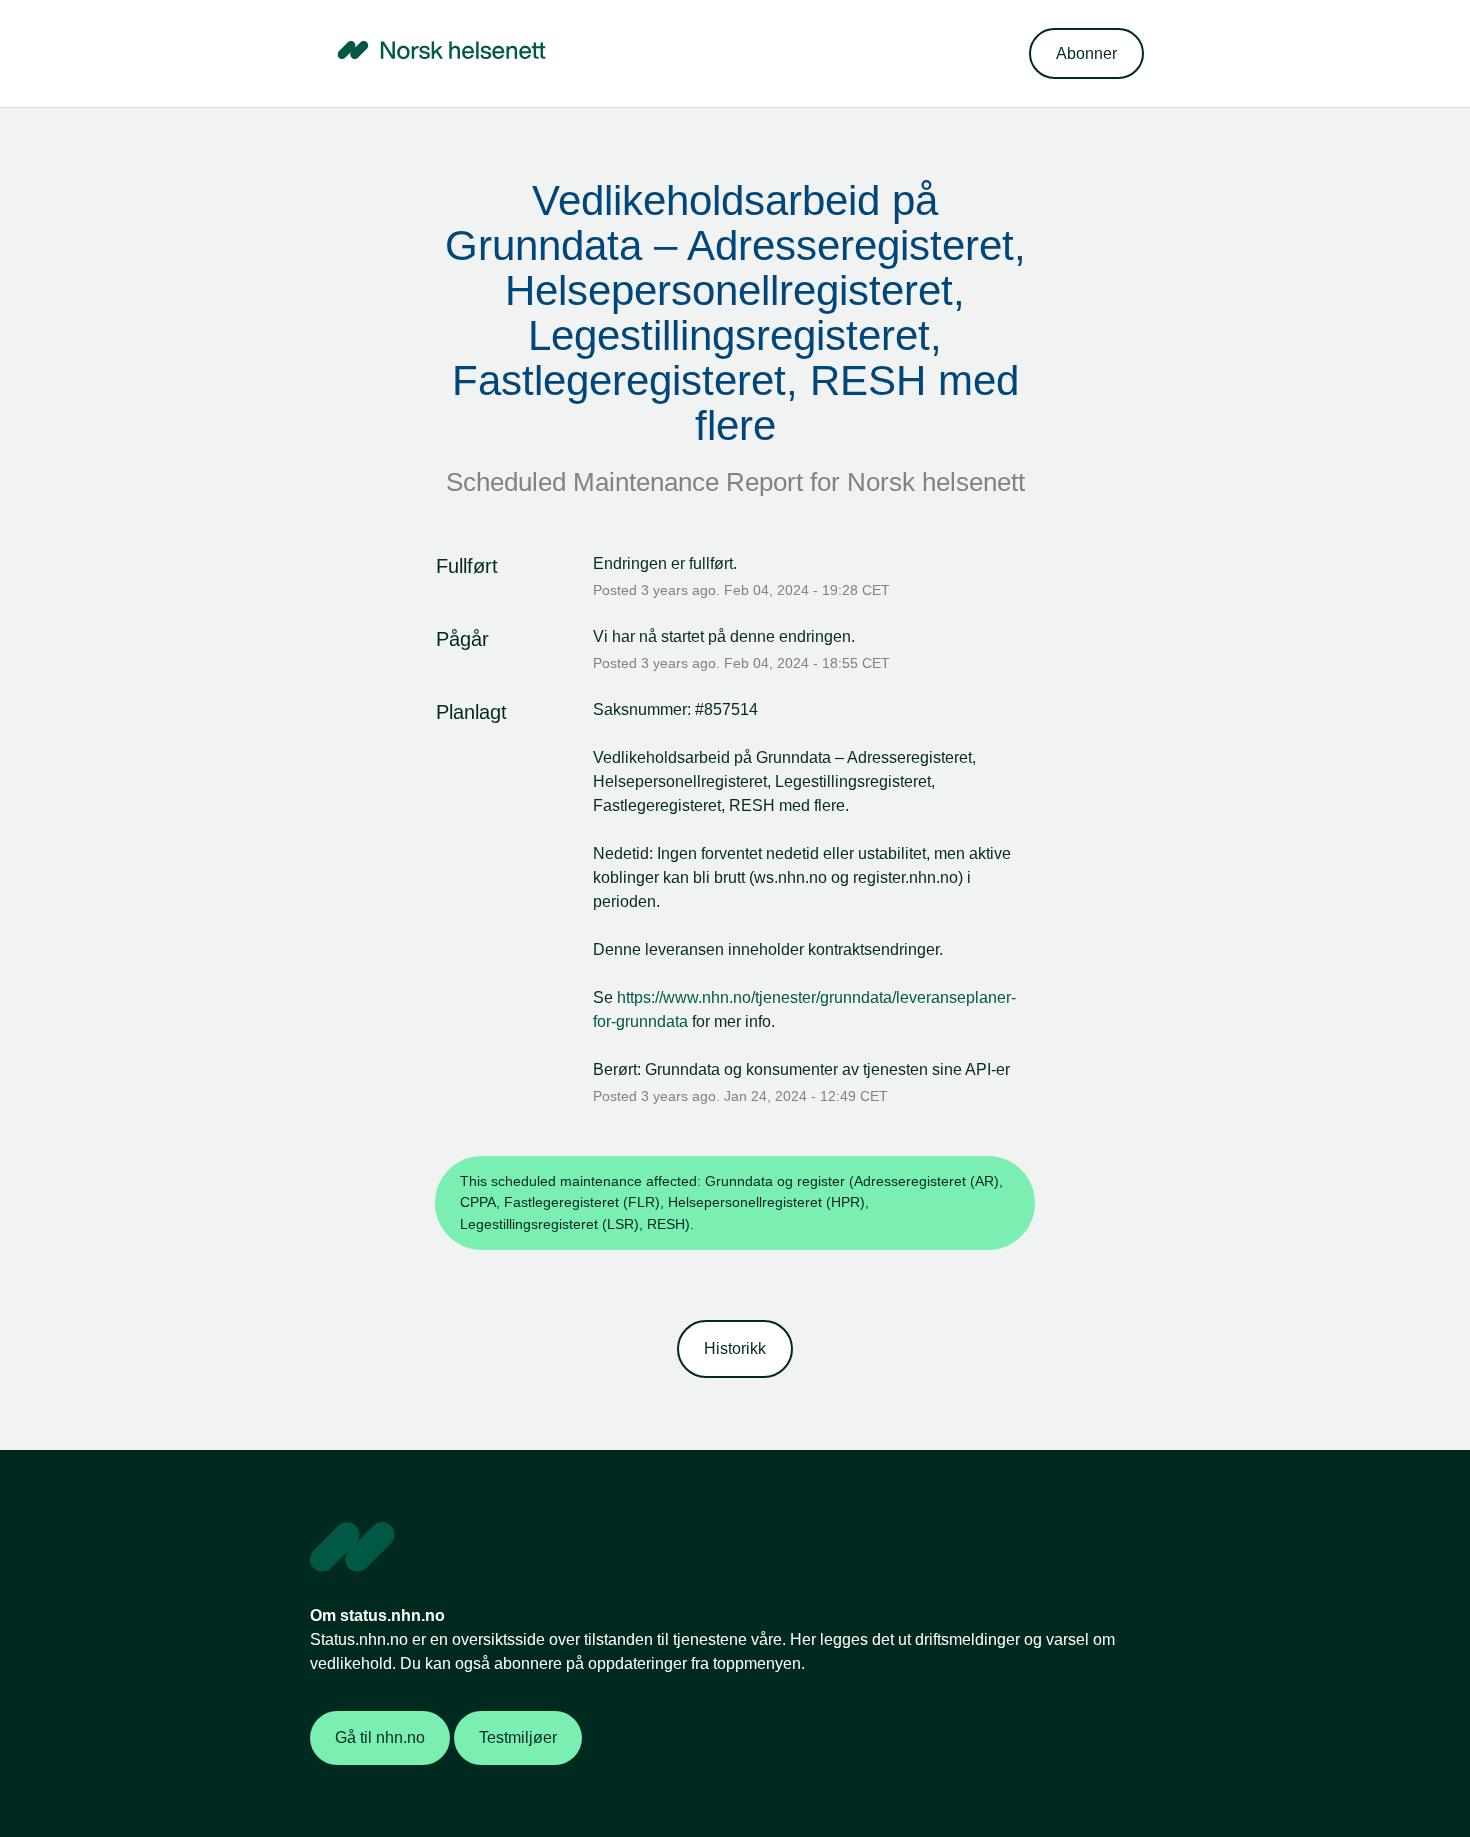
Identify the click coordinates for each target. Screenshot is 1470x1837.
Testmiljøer (518, 1737)
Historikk (735, 1348)
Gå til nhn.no (380, 1737)
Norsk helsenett (936, 482)
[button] (1086, 53)
